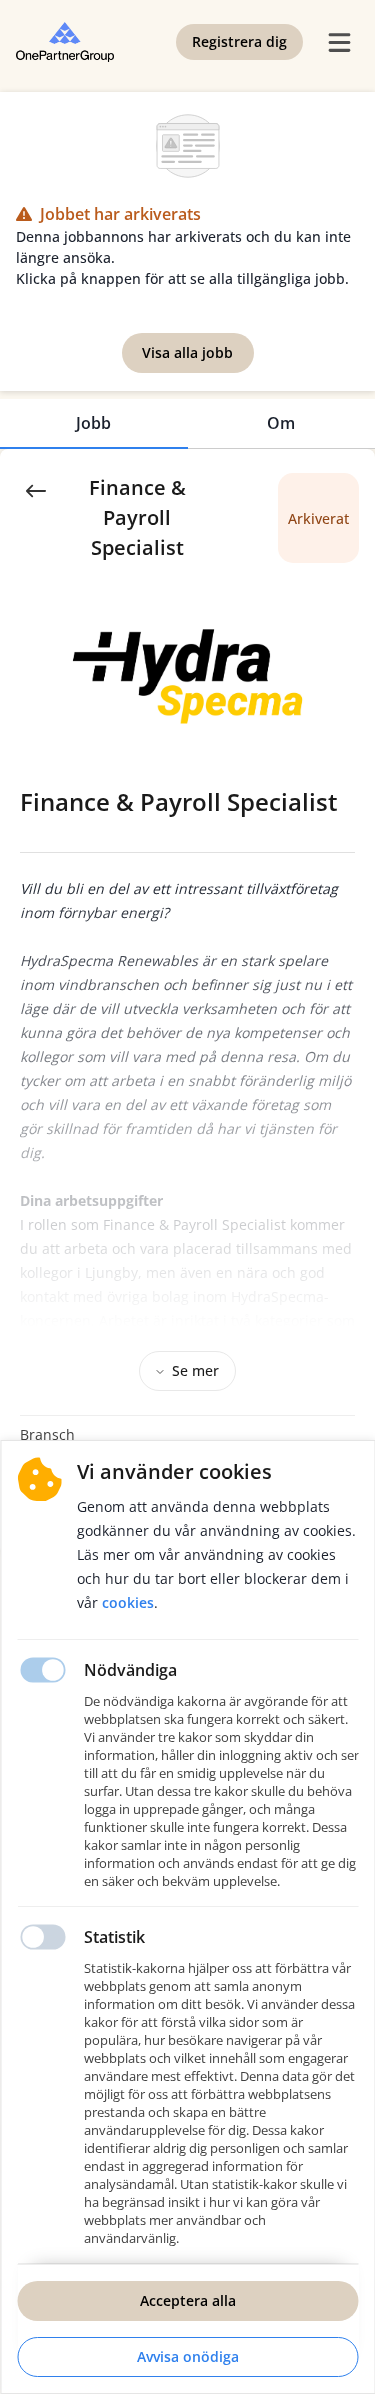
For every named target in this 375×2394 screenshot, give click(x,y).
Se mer (195, 1370)
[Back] (36, 489)
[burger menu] (339, 42)
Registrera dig (239, 41)
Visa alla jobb (187, 352)
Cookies (128, 1602)
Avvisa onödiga (188, 2356)
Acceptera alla (188, 2300)
